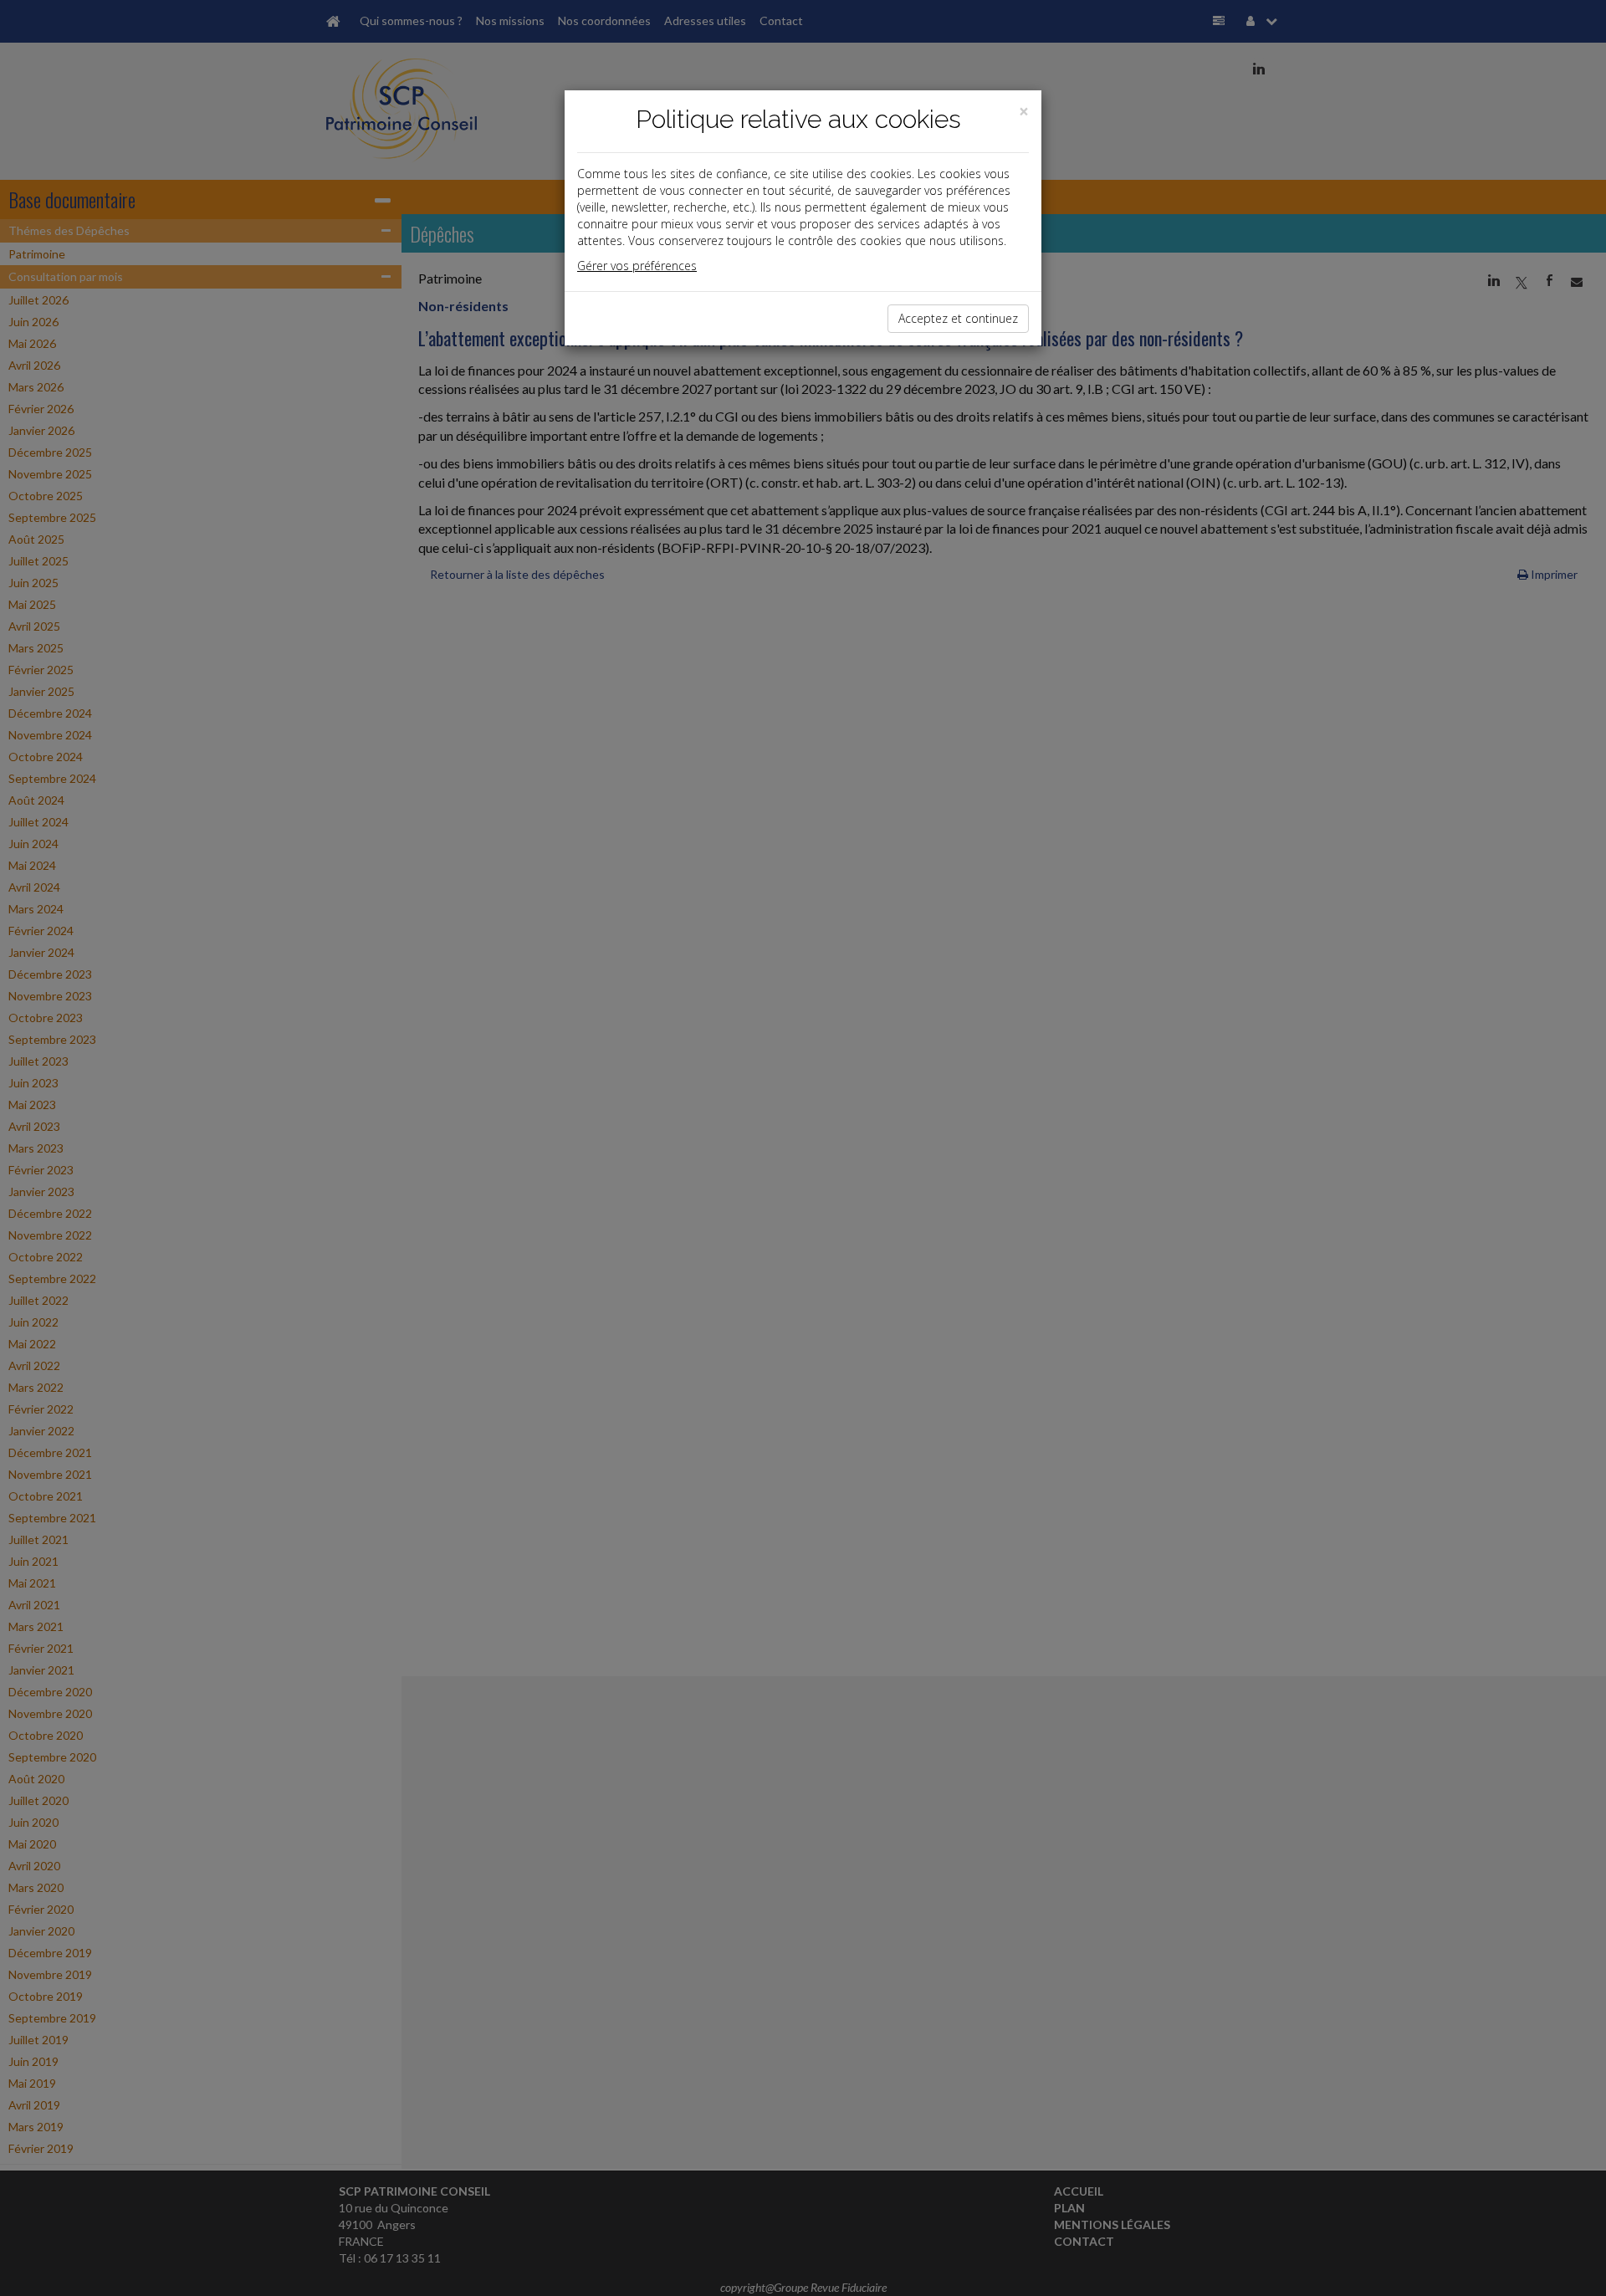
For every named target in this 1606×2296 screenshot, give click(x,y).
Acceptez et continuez (958, 318)
